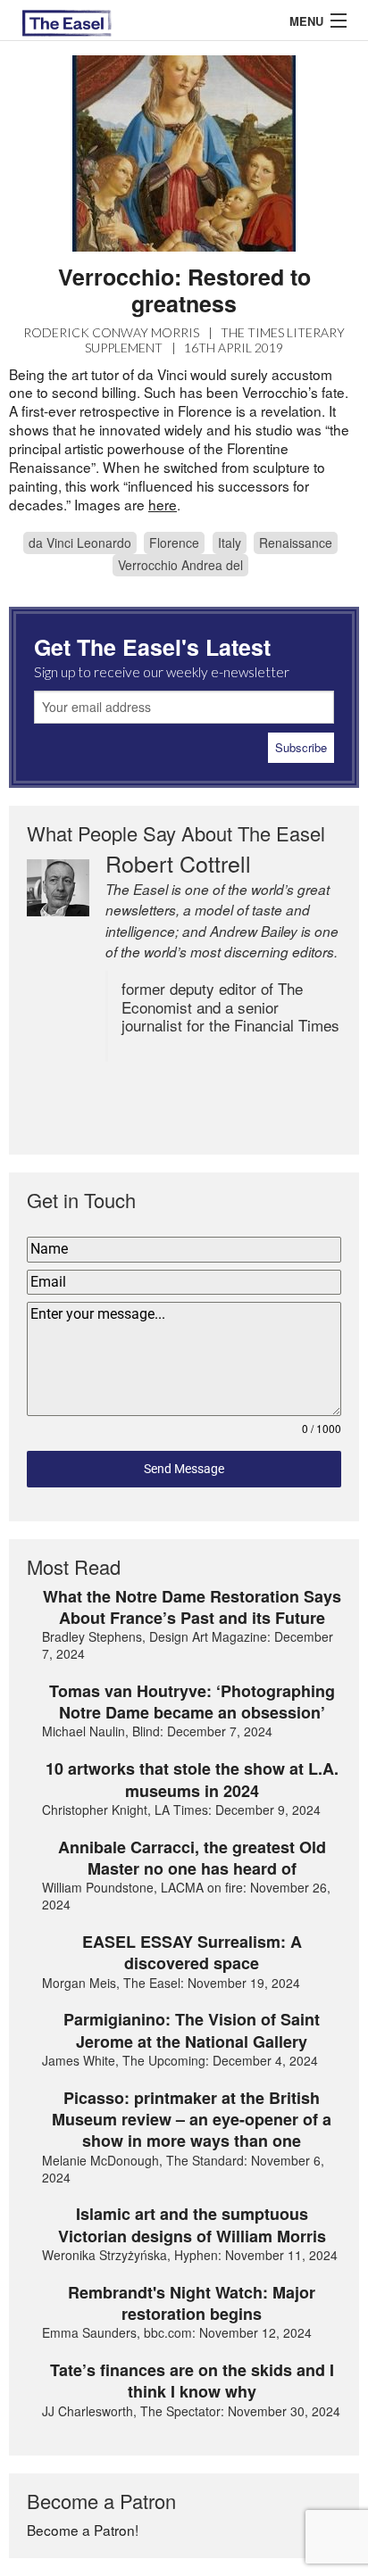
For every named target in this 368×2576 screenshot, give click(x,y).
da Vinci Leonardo (80, 543)
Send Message (184, 1469)
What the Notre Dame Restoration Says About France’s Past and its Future (192, 1607)
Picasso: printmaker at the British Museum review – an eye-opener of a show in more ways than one (192, 2120)
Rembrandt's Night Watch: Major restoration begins (192, 2303)
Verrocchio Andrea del (180, 565)
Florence (174, 543)
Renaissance (296, 543)
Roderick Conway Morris (111, 332)
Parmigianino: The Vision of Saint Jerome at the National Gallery (192, 2030)
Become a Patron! (83, 2530)
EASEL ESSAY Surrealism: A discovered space (192, 1953)
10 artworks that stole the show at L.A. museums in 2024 (192, 1780)
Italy (230, 543)
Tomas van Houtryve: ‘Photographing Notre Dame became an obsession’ (192, 1702)
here (163, 504)
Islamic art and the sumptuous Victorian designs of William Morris (192, 2225)
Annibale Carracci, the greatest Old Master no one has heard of (192, 1858)
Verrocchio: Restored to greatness (184, 290)
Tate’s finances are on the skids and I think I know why (192, 2381)
